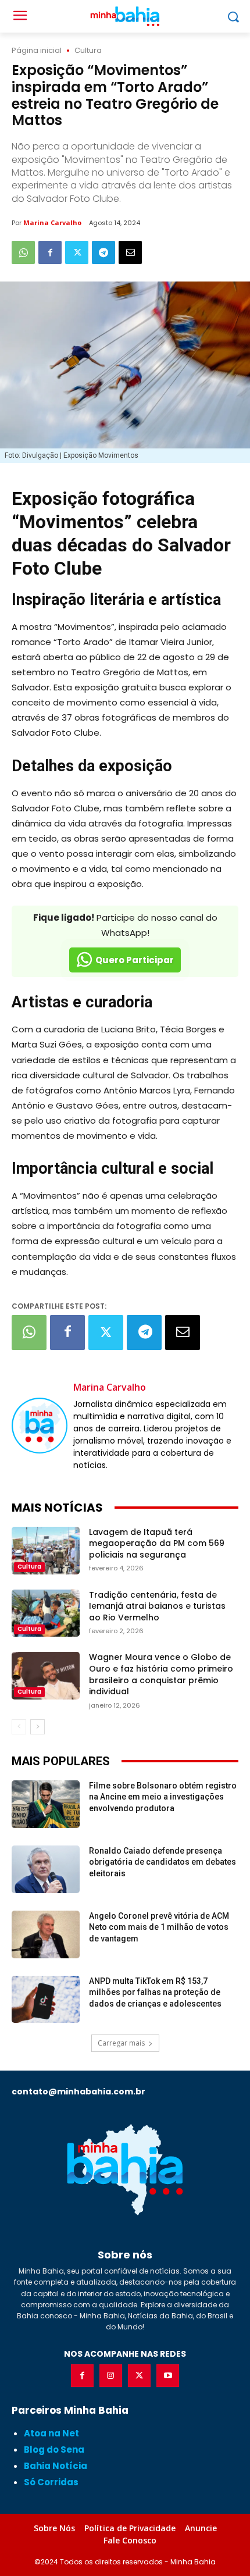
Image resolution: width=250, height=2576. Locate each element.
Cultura (88, 50)
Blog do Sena (54, 2449)
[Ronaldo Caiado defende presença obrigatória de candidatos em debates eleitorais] (46, 1869)
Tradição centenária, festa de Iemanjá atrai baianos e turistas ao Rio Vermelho (157, 1606)
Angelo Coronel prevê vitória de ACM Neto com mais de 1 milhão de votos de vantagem (159, 1927)
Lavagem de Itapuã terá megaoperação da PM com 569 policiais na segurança (157, 1543)
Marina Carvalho (52, 222)
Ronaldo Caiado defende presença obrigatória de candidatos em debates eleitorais (162, 1862)
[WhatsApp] (23, 252)
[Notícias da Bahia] (125, 2169)
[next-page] (37, 1727)
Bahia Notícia (56, 2466)
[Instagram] (111, 2376)
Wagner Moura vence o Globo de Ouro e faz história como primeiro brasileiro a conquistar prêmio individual (161, 1674)
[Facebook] (50, 252)
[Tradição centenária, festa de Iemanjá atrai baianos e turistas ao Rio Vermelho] (46, 1613)
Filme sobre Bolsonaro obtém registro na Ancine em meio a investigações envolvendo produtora (163, 1797)
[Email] (130, 252)
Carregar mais (121, 2043)
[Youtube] (168, 2376)
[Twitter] (77, 252)
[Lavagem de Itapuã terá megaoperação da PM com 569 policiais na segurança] (46, 1551)
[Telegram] (103, 252)
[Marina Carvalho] (40, 1426)
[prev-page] (19, 1727)
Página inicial (37, 50)
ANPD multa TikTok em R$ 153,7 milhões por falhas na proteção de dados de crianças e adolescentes (155, 1992)
